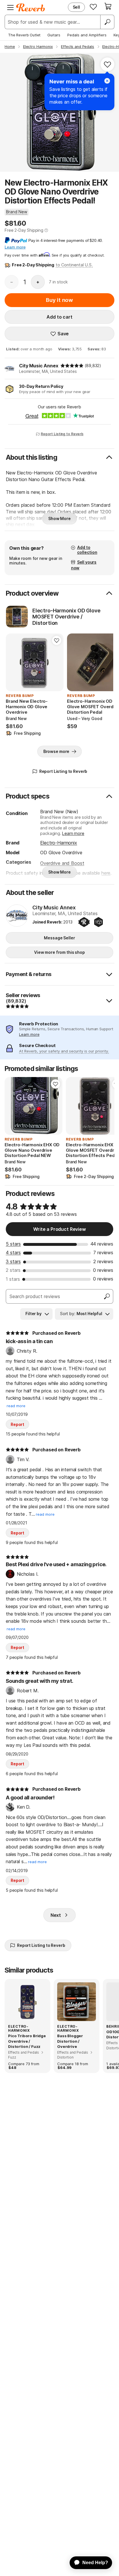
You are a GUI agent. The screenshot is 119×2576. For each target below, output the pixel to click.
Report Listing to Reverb (62, 434)
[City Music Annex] (17, 916)
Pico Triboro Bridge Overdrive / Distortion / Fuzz (27, 2041)
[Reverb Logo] (31, 8)
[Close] (107, 81)
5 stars (13, 1244)
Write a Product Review (59, 1229)
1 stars (13, 1279)
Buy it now (59, 300)
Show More (59, 518)
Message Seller (59, 938)
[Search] (107, 22)
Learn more (73, 833)
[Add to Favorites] (107, 64)
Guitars (54, 35)
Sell (76, 7)
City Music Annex (39, 366)
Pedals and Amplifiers (87, 35)
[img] (72, 366)
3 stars (13, 1261)
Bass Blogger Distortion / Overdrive (70, 2041)
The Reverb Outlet (24, 35)
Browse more (56, 751)
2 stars (13, 1270)
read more (16, 1406)
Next (56, 1915)
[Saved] (93, 7)
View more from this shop (59, 952)
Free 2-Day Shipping (24, 230)
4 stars (13, 1253)
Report (17, 1424)
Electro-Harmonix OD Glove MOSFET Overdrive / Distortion (66, 617)
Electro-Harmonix (58, 843)
